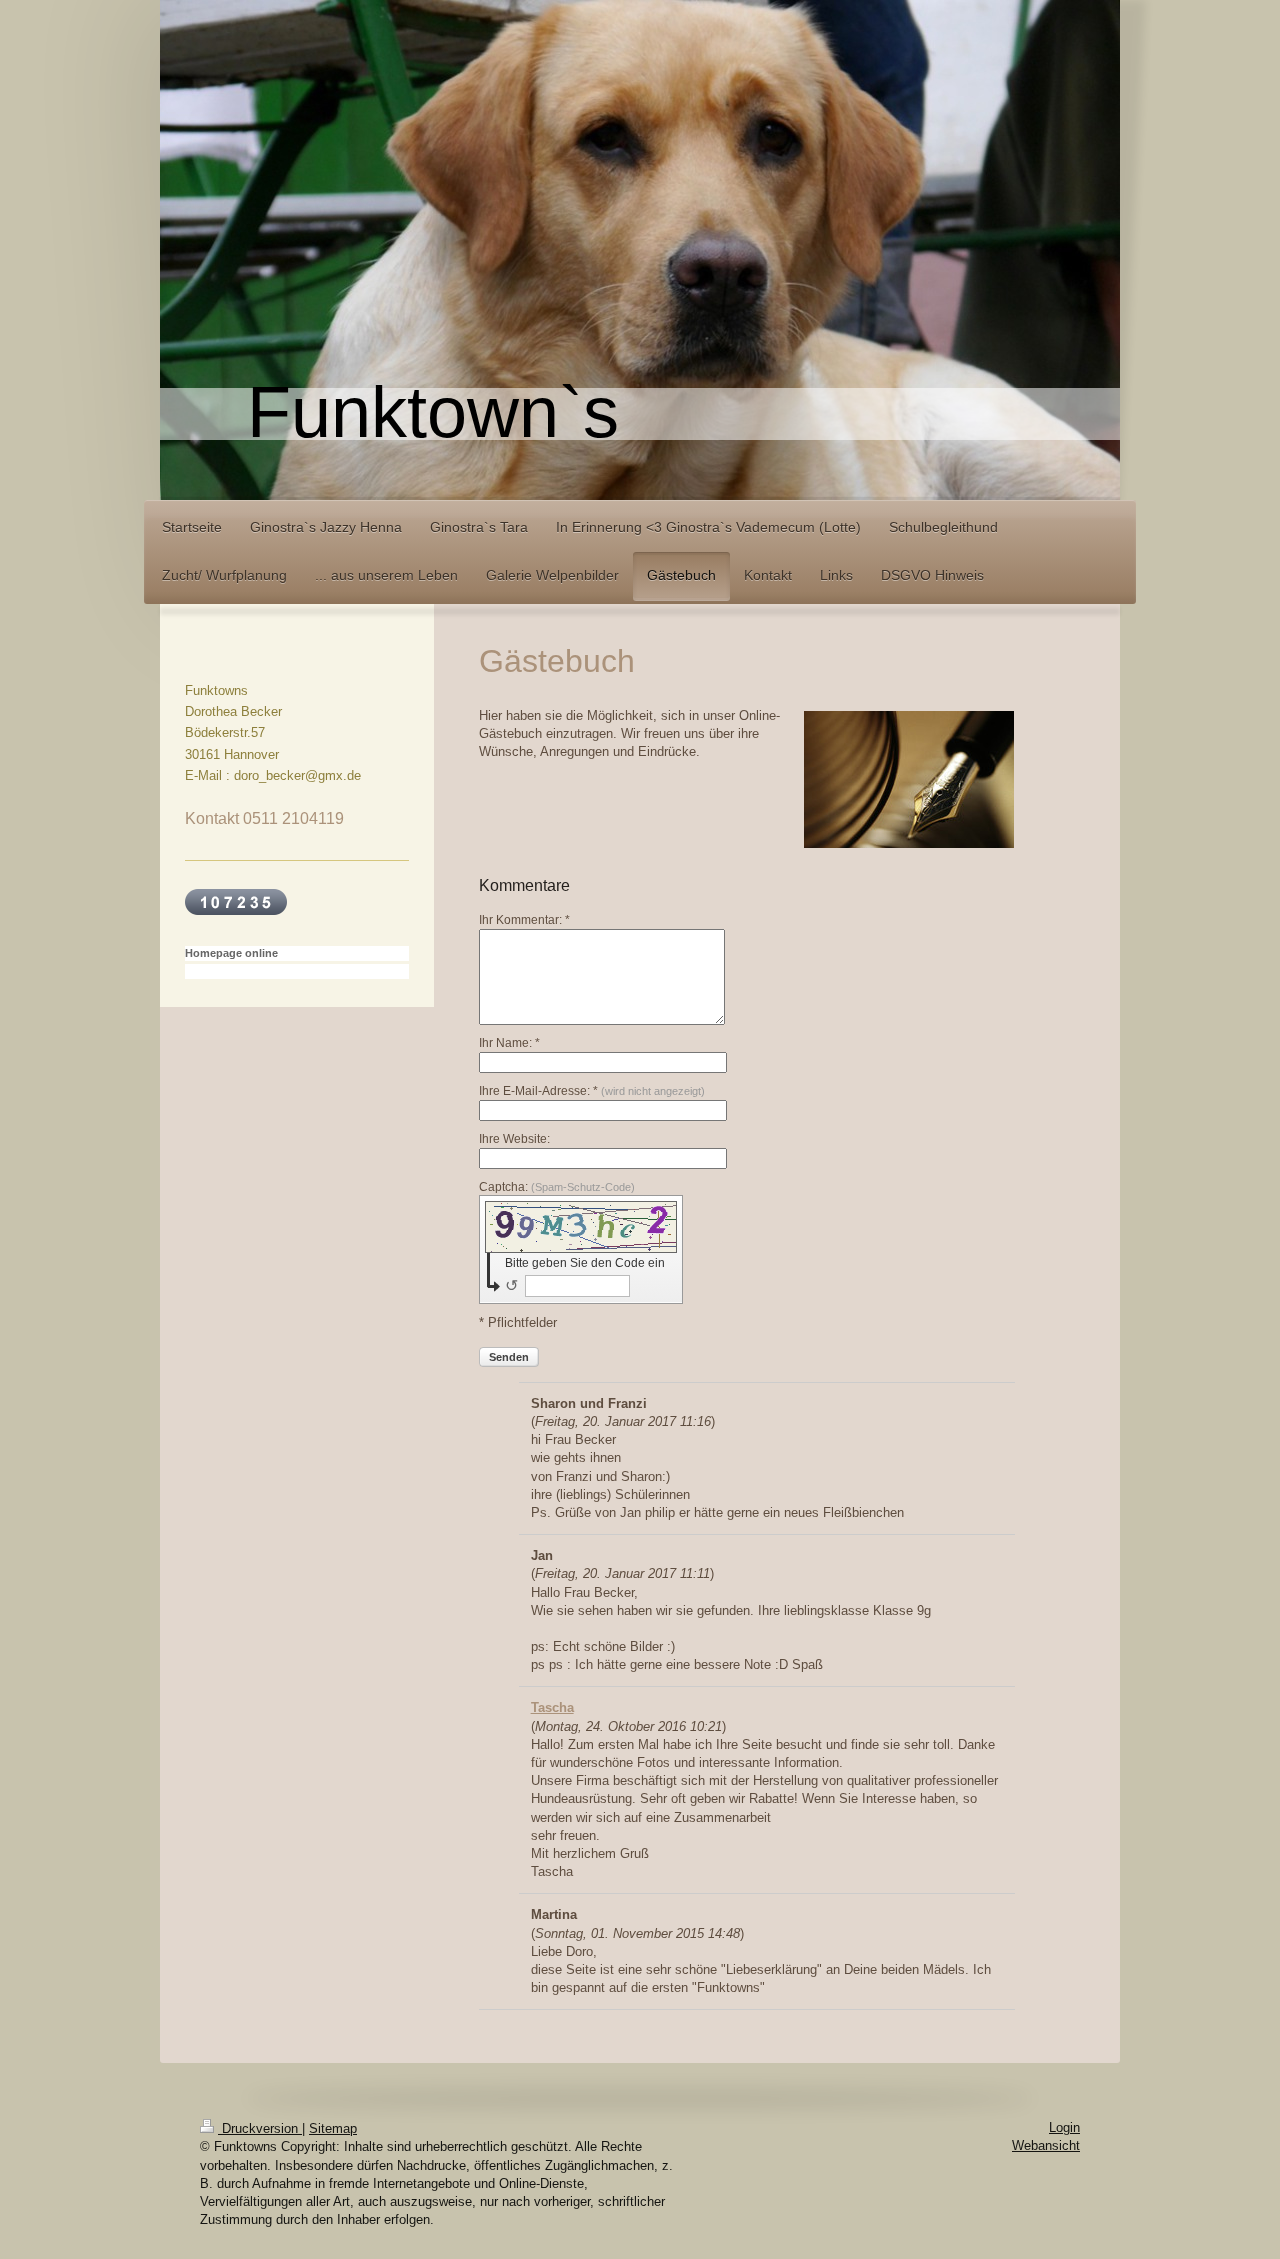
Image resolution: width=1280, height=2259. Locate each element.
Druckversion (260, 2128)
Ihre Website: (514, 1139)
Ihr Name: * (509, 1043)
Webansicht (1046, 2145)
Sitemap (333, 2128)
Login (1064, 2127)
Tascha (552, 1707)
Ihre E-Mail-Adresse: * (592, 1091)
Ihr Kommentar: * (524, 920)
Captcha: (557, 1187)
